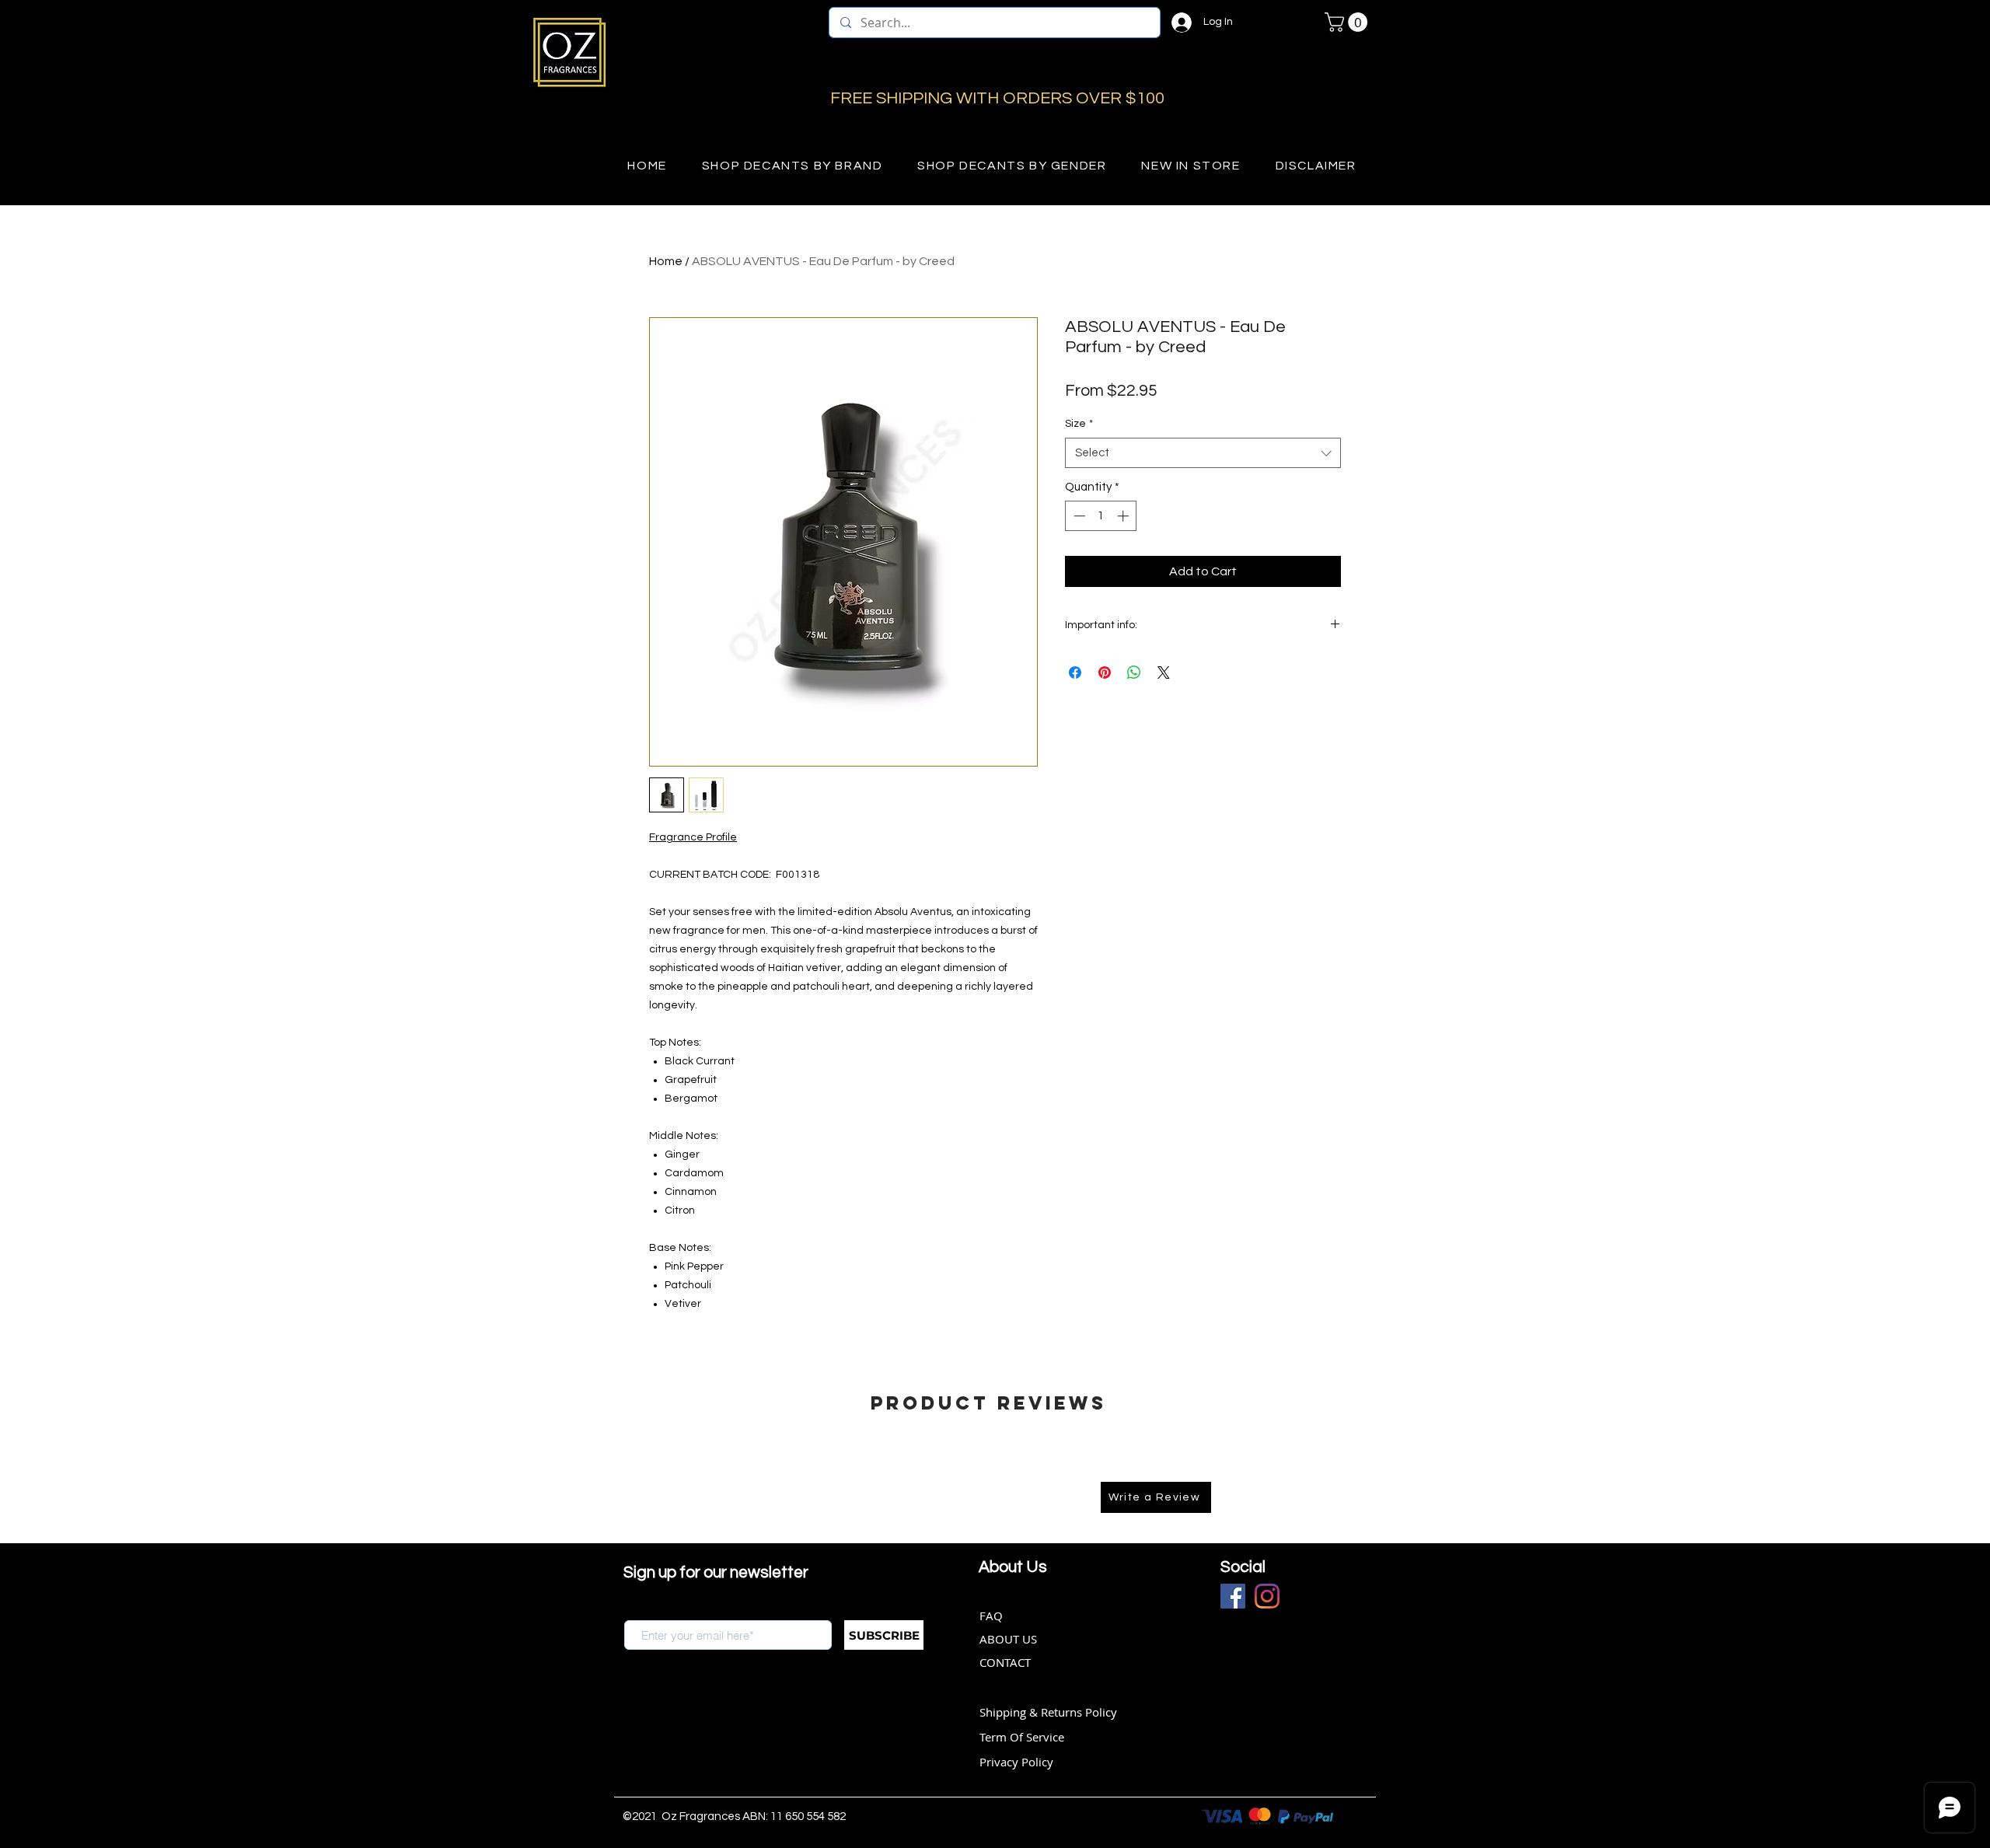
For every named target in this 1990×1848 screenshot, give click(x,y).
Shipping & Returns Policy (1048, 1712)
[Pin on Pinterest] (1105, 672)
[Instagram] (1267, 1596)
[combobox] (1203, 453)
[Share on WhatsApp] (1134, 672)
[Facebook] (1233, 1596)
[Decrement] (1078, 516)
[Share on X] (1164, 672)
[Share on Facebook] (1075, 672)
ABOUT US (1008, 1639)
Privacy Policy (1016, 1762)
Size (1079, 424)
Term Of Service (1022, 1737)
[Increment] (1124, 516)
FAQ (991, 1616)
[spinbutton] (1101, 516)
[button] (1348, 22)
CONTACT (1005, 1662)
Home (666, 261)
